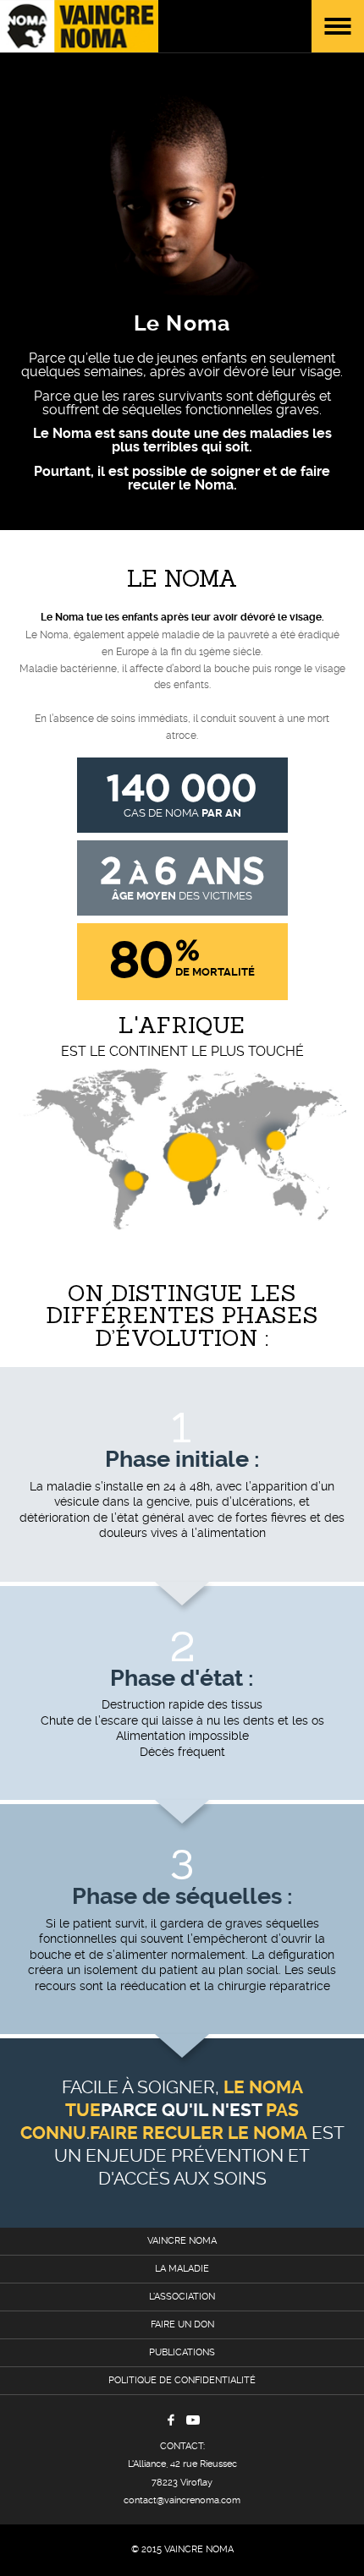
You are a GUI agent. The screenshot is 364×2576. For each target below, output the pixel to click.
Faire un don (182, 2324)
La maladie (182, 2269)
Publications (182, 2352)
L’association (182, 2297)
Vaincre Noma (182, 2241)
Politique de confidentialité (182, 2380)
